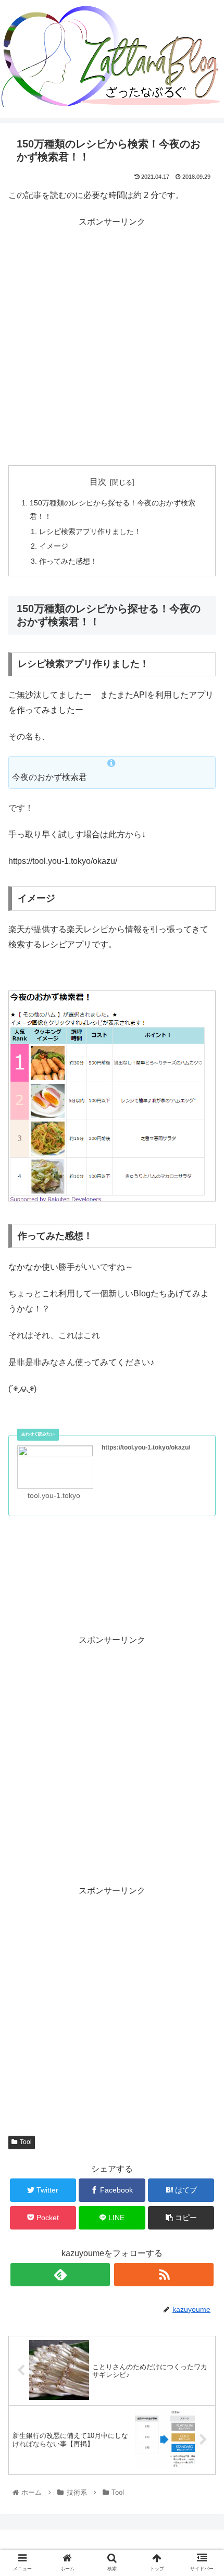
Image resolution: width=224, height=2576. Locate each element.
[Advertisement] (112, 342)
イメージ (54, 546)
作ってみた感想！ (68, 561)
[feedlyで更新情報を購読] (60, 2275)
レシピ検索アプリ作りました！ (90, 531)
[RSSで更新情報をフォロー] (164, 2275)
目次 (98, 482)
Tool (26, 2142)
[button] (202, 1515)
